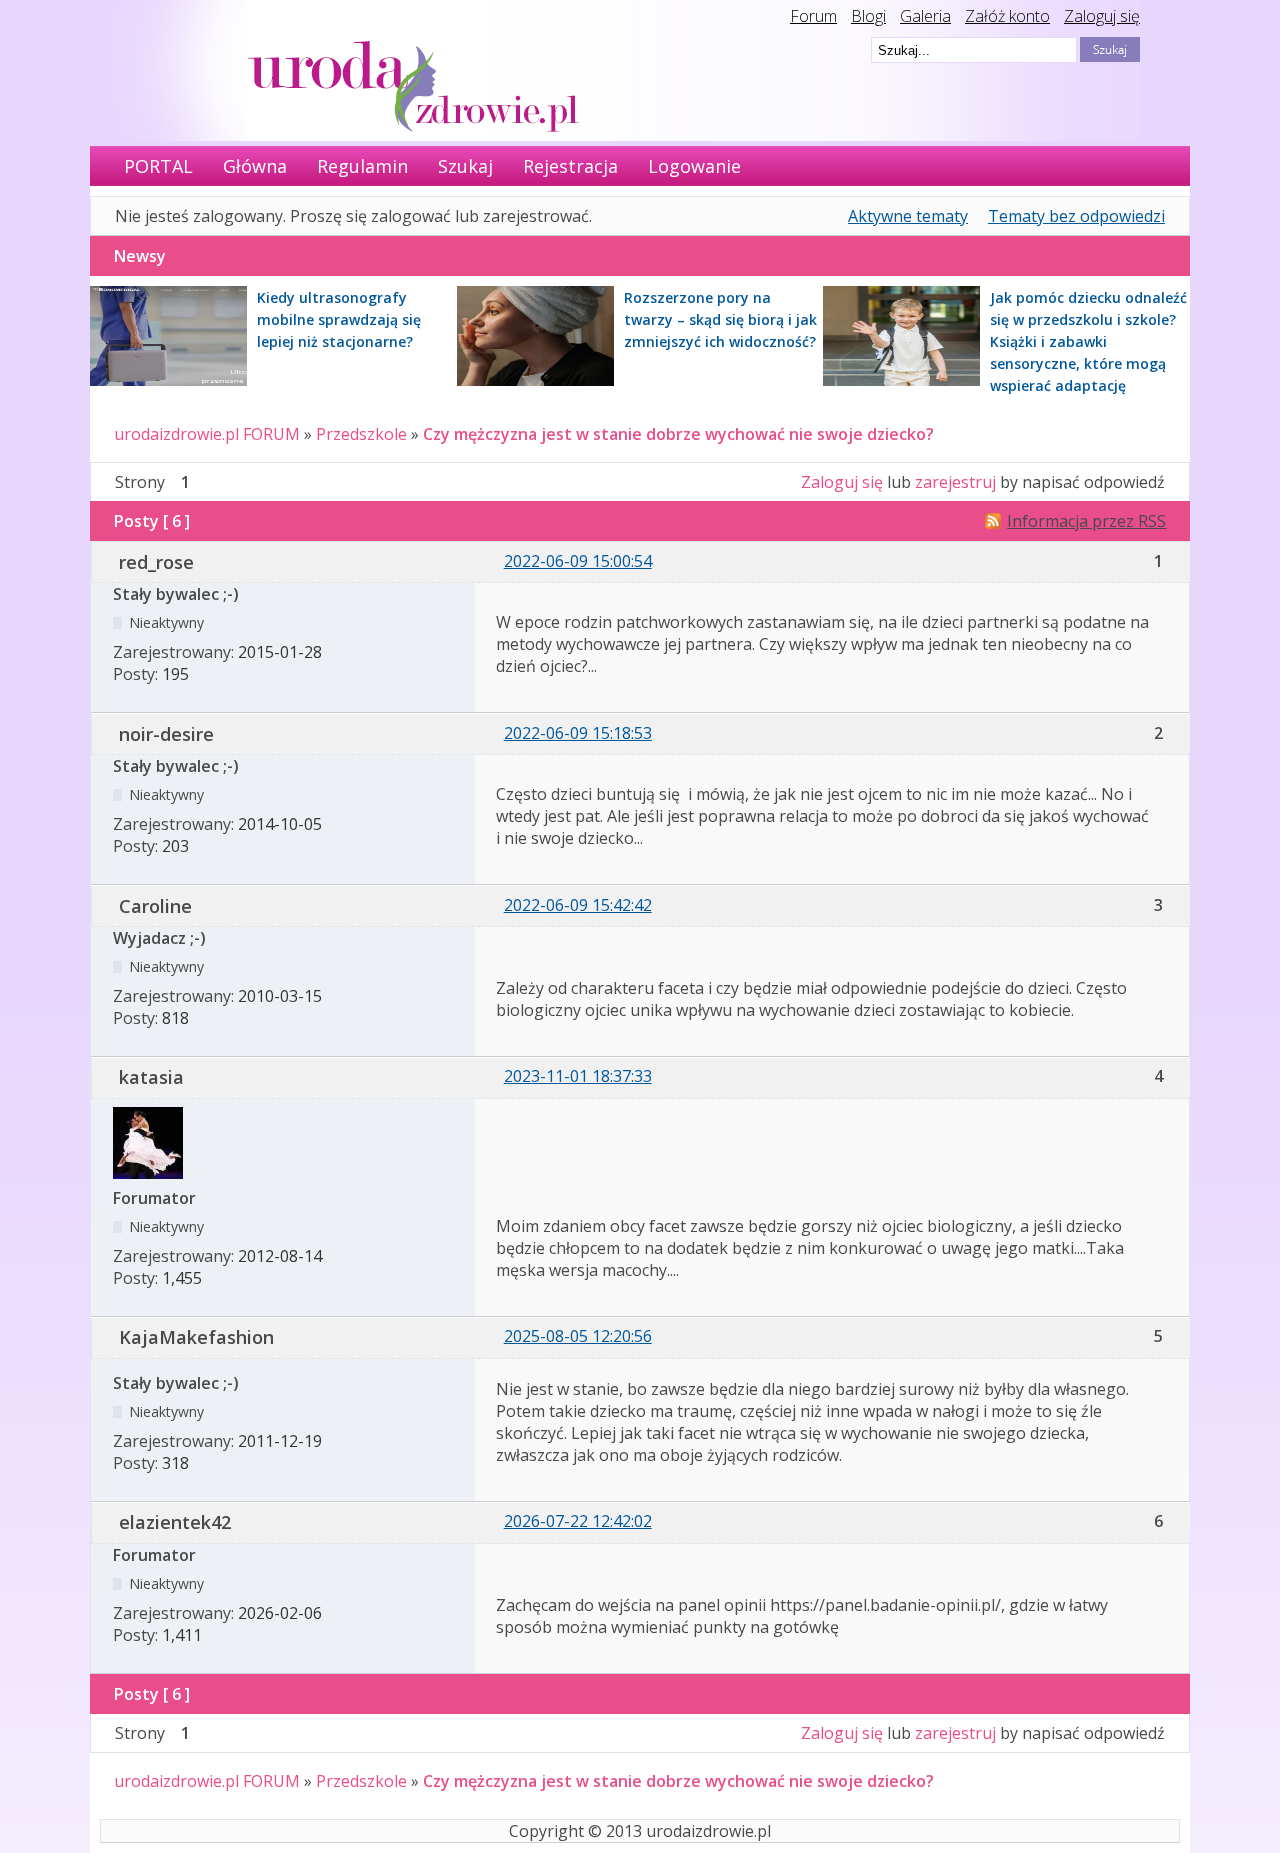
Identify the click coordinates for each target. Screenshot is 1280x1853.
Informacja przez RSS (1086, 521)
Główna (255, 166)
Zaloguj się (1102, 16)
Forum (813, 16)
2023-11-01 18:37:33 (578, 1076)
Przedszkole (361, 434)
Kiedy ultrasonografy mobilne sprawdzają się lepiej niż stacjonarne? (339, 319)
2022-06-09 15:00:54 (578, 561)
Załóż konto (1007, 16)
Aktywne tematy (908, 216)
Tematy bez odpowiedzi (1076, 216)
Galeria (925, 16)
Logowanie (694, 166)
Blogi (868, 16)
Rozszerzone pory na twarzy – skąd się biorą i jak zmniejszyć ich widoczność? (720, 319)
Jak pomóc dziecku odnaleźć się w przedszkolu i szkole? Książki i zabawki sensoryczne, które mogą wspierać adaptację (1088, 341)
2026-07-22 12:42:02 (578, 1521)
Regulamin (362, 166)
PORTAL (158, 166)
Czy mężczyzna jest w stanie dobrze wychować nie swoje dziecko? (678, 434)
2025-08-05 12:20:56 (578, 1336)
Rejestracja (570, 166)
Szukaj (465, 166)
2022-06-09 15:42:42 (578, 905)
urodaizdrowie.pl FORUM (207, 434)
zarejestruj (955, 482)
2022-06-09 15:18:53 (578, 733)
